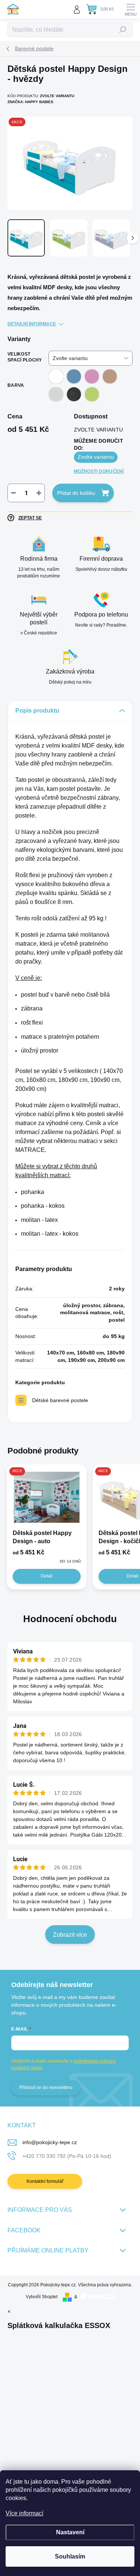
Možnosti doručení (99, 471)
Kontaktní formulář (45, 2181)
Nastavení (70, 2532)
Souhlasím (70, 2556)
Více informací (24, 2513)
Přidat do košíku (76, 493)
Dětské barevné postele (60, 1400)
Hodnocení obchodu (70, 1619)
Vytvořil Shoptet (42, 2297)
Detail (47, 1576)
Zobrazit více (70, 1935)
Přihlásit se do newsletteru (46, 2088)
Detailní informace (32, 324)
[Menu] (131, 9)
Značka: (30, 102)
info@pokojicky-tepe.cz (50, 2142)
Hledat (123, 30)
